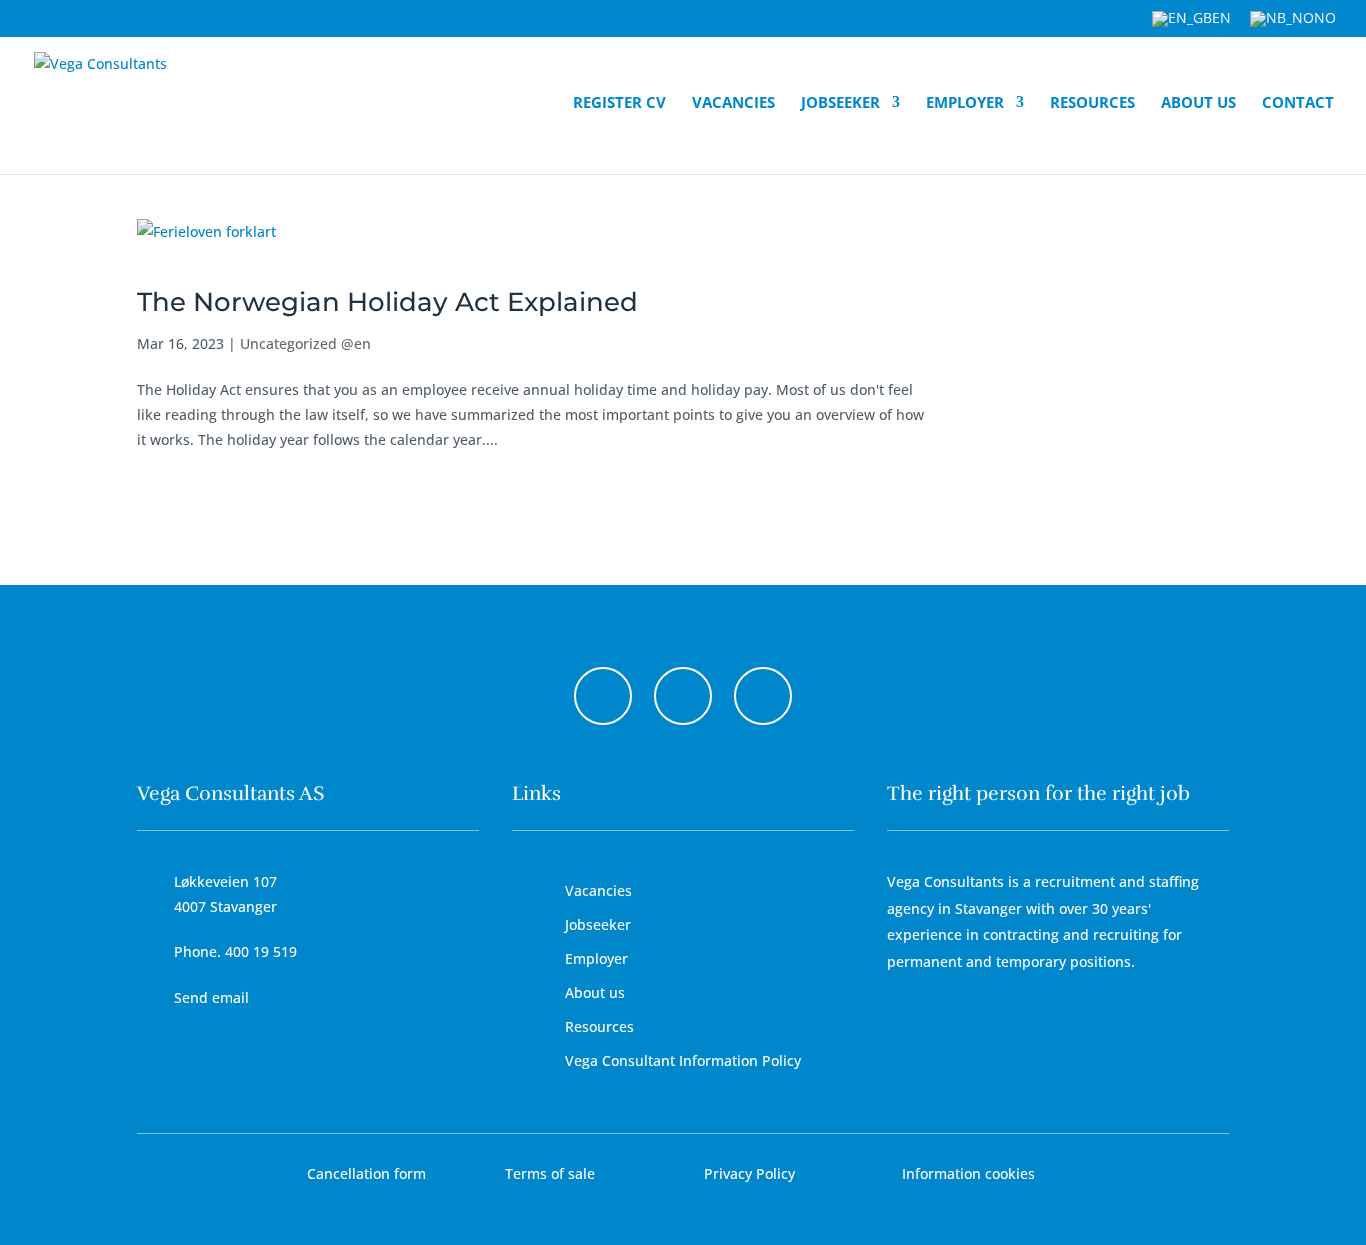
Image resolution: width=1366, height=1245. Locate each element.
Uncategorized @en (305, 343)
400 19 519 (261, 951)
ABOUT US (1198, 103)
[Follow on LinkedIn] (763, 696)
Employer (965, 103)
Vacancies (733, 103)
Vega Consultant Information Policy (683, 1060)
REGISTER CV (619, 103)
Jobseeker (840, 103)
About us (595, 992)
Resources (1092, 103)
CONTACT (1298, 103)
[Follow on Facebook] (603, 696)
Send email (211, 997)
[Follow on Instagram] (683, 696)
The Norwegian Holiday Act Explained (387, 302)
